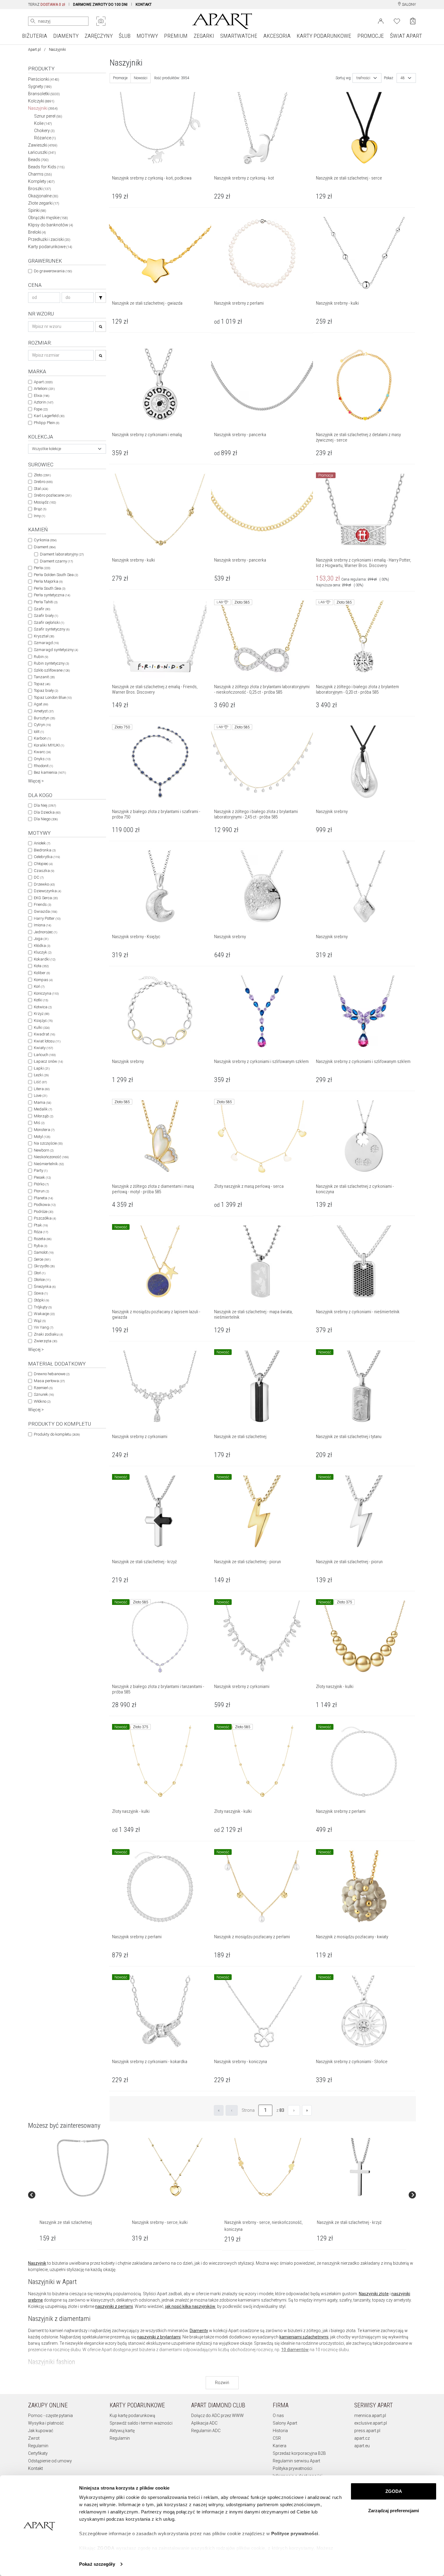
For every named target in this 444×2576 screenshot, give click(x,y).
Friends (42, 904)
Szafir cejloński (49, 622)
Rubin (41, 657)
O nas (278, 2416)
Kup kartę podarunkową (132, 2416)
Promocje (120, 78)
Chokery (44, 131)
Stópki (41, 1300)
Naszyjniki (43, 108)
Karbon (42, 738)
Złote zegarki (44, 203)
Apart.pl (34, 50)
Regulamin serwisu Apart (296, 2461)
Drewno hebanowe (52, 1374)
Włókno (42, 1401)
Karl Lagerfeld (49, 416)
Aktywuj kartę (122, 2431)
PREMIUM (176, 36)
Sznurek (44, 1394)
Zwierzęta (45, 1341)
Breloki (37, 232)
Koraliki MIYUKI (49, 745)
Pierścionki (44, 79)
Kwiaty (43, 1048)
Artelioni (44, 389)
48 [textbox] (403, 78)
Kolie (43, 123)
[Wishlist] (397, 21)
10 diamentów (295, 2350)
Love (40, 1095)
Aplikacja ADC (204, 2423)
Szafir (42, 609)
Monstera (44, 1130)
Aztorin (43, 402)
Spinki (37, 210)
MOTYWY (147, 36)
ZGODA (394, 2491)
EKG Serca (46, 898)
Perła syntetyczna (52, 595)
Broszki (40, 189)
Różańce (45, 138)
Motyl (42, 1137)
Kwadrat (44, 1034)
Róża (41, 1232)
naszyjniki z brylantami (159, 2337)
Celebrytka (47, 857)
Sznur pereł (48, 116)
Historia (280, 2431)
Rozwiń (222, 2383)
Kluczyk (43, 952)
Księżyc (43, 1021)
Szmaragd (46, 643)
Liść (40, 1082)
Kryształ (44, 636)
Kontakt (35, 2468)
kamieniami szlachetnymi (304, 2337)
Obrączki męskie (48, 218)
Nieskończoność (51, 1157)
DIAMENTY (66, 36)
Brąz (40, 509)
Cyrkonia (45, 540)
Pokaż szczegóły (97, 2564)
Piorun (41, 1191)
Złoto (42, 475)
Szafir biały (46, 616)
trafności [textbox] (363, 78)
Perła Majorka (48, 581)
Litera (42, 1089)
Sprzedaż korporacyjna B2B (299, 2453)
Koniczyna (46, 993)
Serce (42, 1259)
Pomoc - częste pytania (50, 2416)
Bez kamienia (50, 772)
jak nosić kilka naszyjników (190, 2306)
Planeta (43, 1198)
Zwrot (34, 2438)
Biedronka (45, 850)
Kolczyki (41, 101)
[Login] (381, 21)
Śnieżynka (45, 1286)
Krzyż (42, 1014)
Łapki (42, 1068)
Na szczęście (48, 1143)
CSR (277, 2438)
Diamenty (199, 2331)
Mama (42, 1102)
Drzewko (44, 884)
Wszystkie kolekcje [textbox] (47, 449)
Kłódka (42, 946)
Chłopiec (43, 864)
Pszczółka (45, 1218)
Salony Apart (285, 2423)
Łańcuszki (42, 152)
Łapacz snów (48, 1061)
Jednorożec (45, 932)
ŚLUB (125, 36)
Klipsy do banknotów (51, 225)
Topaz (42, 684)
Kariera (280, 2446)
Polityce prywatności (295, 2534)
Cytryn (42, 725)
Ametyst (44, 711)
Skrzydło (44, 1266)
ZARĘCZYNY (99, 36)
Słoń (40, 1273)
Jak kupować (41, 2431)
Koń (39, 986)
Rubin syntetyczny (51, 663)
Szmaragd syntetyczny (56, 650)
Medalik (43, 1109)
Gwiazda (45, 911)
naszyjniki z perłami (114, 2306)
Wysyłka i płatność (46, 2423)
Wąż (40, 1321)
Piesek (42, 1177)
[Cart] (413, 21)
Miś (39, 1123)
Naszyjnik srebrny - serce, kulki (160, 2222)
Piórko (41, 1184)
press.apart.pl (367, 2431)
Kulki (42, 1027)
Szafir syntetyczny (52, 629)
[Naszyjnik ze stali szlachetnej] (83, 2168)
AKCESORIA (277, 36)
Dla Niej (45, 805)
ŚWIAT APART (406, 36)
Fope (41, 409)
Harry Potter (47, 918)
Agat (41, 704)
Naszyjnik (37, 2263)
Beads (38, 160)
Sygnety (40, 86)
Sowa (41, 1293)
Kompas (43, 980)
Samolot (44, 1252)
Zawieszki (43, 145)
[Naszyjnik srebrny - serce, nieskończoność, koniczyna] (268, 2168)
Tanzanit (44, 677)
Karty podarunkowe (50, 247)
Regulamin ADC (206, 2431)
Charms (40, 174)
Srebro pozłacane (53, 495)
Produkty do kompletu (57, 1434)
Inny (39, 516)
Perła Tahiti (46, 602)
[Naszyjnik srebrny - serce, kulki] (175, 2168)
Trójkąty (43, 1307)
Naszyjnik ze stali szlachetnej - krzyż (349, 2222)
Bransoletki (44, 94)
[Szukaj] (101, 298)
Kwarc (42, 752)
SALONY (409, 5)
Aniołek (42, 843)
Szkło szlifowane (52, 670)
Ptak (41, 1225)
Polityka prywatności (293, 2468)
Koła (41, 966)
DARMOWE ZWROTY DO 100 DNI (100, 5)
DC (39, 877)
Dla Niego (46, 819)
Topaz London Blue (53, 697)
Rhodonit (43, 766)
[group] (83, 2195)
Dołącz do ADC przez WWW (217, 2416)
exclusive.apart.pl (371, 2423)
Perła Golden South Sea (56, 575)
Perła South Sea (50, 588)
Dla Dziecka (47, 812)
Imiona (42, 925)
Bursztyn (44, 718)
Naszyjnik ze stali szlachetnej (66, 2222)
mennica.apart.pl (370, 2416)
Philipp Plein (47, 423)
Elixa (42, 395)
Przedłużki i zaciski (49, 239)
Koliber (42, 973)
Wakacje (44, 1314)
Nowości (141, 78)
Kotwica (43, 1007)
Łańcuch (45, 1055)
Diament (45, 547)
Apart (43, 382)
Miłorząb (43, 1116)
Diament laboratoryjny (62, 554)
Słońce (42, 1280)
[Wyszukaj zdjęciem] (101, 21)
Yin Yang (43, 1327)
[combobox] (67, 449)
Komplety (41, 181)
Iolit (39, 732)
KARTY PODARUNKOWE (324, 36)
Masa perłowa (49, 1381)
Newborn (44, 1150)
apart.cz (362, 2438)
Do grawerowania (53, 271)
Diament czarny (56, 561)
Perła (42, 568)
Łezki (41, 1075)
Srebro (43, 482)
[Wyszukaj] (33, 21)
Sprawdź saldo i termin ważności (141, 2423)
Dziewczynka (47, 891)
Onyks (42, 759)
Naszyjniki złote (374, 2294)
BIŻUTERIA (35, 36)
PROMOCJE (371, 36)
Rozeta (43, 1239)
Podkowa (45, 1205)
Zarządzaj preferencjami (394, 2511)
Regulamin (38, 2446)
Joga (41, 939)
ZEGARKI (204, 36)
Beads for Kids (46, 167)
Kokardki (45, 959)
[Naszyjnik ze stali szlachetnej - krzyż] (360, 2168)
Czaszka (44, 871)
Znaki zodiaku (48, 1334)
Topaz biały (46, 690)
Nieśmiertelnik (49, 1164)
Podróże (43, 1212)
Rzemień (43, 1388)
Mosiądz (45, 502)
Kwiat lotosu (47, 1041)
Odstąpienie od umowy (50, 2461)
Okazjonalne (43, 196)
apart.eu (362, 2446)
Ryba (40, 1246)
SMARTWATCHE (239, 36)
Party (41, 1170)
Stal (41, 489)
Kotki (41, 1000)
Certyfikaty (38, 2453)
